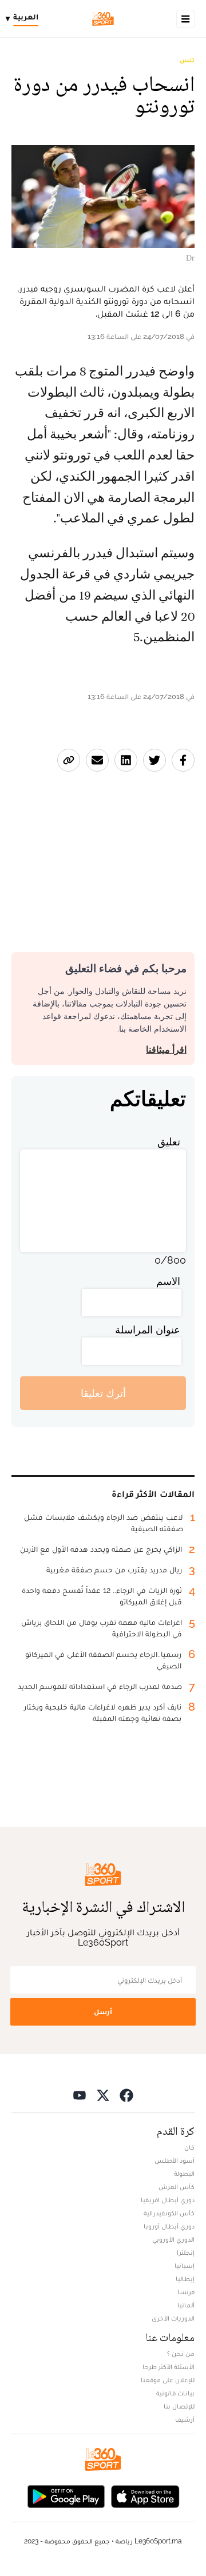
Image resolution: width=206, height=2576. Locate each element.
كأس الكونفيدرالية (169, 2213)
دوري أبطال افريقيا (168, 2200)
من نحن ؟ (181, 2354)
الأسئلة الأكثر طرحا (169, 2367)
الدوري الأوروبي (173, 2239)
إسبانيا (185, 2266)
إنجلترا (186, 2252)
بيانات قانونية (175, 2393)
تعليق (169, 1142)
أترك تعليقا (103, 1393)
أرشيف (185, 2419)
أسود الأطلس (175, 2160)
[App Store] (145, 2495)
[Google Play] (66, 2495)
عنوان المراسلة (148, 1330)
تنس (187, 60)
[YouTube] (80, 2094)
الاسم (168, 1281)
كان (189, 2147)
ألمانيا (186, 2305)
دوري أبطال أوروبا (169, 2226)
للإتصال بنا (179, 2406)
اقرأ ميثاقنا (166, 1050)
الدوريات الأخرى (173, 2318)
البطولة (184, 2174)
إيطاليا (185, 2279)
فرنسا (186, 2292)
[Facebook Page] (126, 2094)
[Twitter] (103, 2094)
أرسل (103, 2012)
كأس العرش (177, 2187)
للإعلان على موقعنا (168, 2380)
